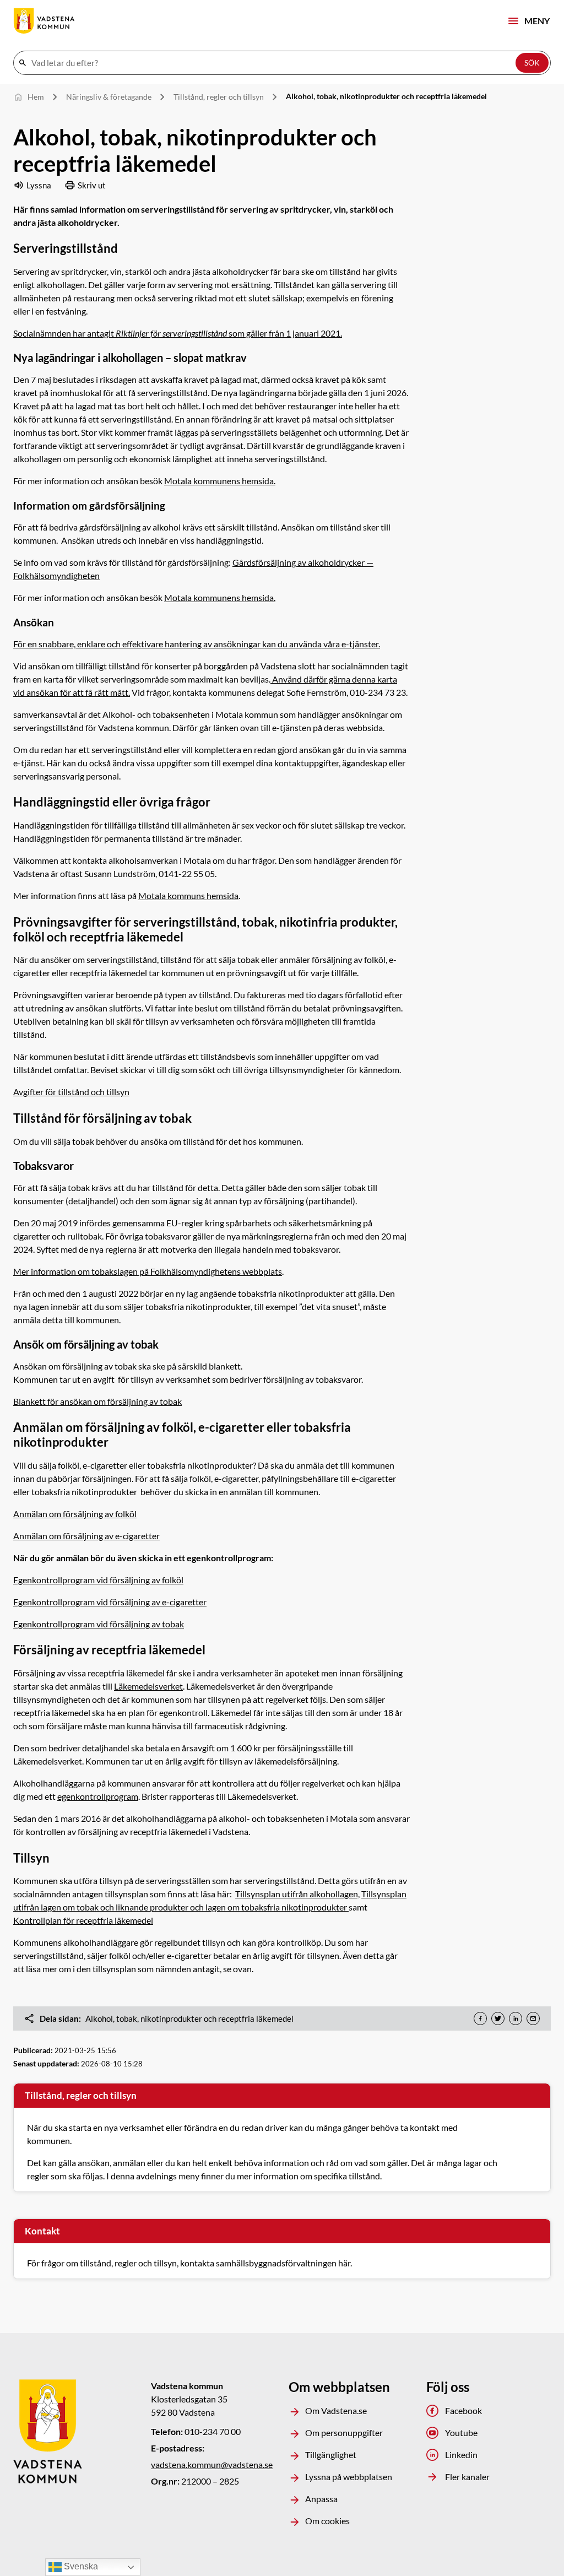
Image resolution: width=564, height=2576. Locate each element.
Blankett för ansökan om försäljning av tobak (97, 1401)
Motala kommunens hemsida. (220, 481)
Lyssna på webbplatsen (349, 2477)
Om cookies (327, 2521)
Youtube (461, 2432)
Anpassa (321, 2499)
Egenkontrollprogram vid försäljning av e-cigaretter (110, 1602)
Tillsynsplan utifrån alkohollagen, (297, 1894)
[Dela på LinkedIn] (516, 2018)
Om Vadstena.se (336, 2410)
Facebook (463, 2410)
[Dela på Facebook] (480, 2018)
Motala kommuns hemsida (188, 895)
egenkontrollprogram (98, 1796)
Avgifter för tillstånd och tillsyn (71, 1092)
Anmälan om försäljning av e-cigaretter (86, 1536)
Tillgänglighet (331, 2455)
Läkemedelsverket (148, 1686)
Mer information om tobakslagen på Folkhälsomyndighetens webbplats (148, 1271)
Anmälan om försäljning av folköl (75, 1514)
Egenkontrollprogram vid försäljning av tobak (99, 1624)
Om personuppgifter (344, 2432)
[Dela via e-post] (533, 2018)
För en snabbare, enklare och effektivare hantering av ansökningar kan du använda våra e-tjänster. (197, 644)
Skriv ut (92, 185)
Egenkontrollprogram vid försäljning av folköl (98, 1580)
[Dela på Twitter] (498, 2018)
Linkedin (461, 2455)
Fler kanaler (467, 2477)
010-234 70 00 (213, 2431)
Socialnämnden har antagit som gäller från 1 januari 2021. (178, 333)
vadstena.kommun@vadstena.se (212, 2464)
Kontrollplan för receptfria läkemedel (83, 1920)
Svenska (80, 2566)
